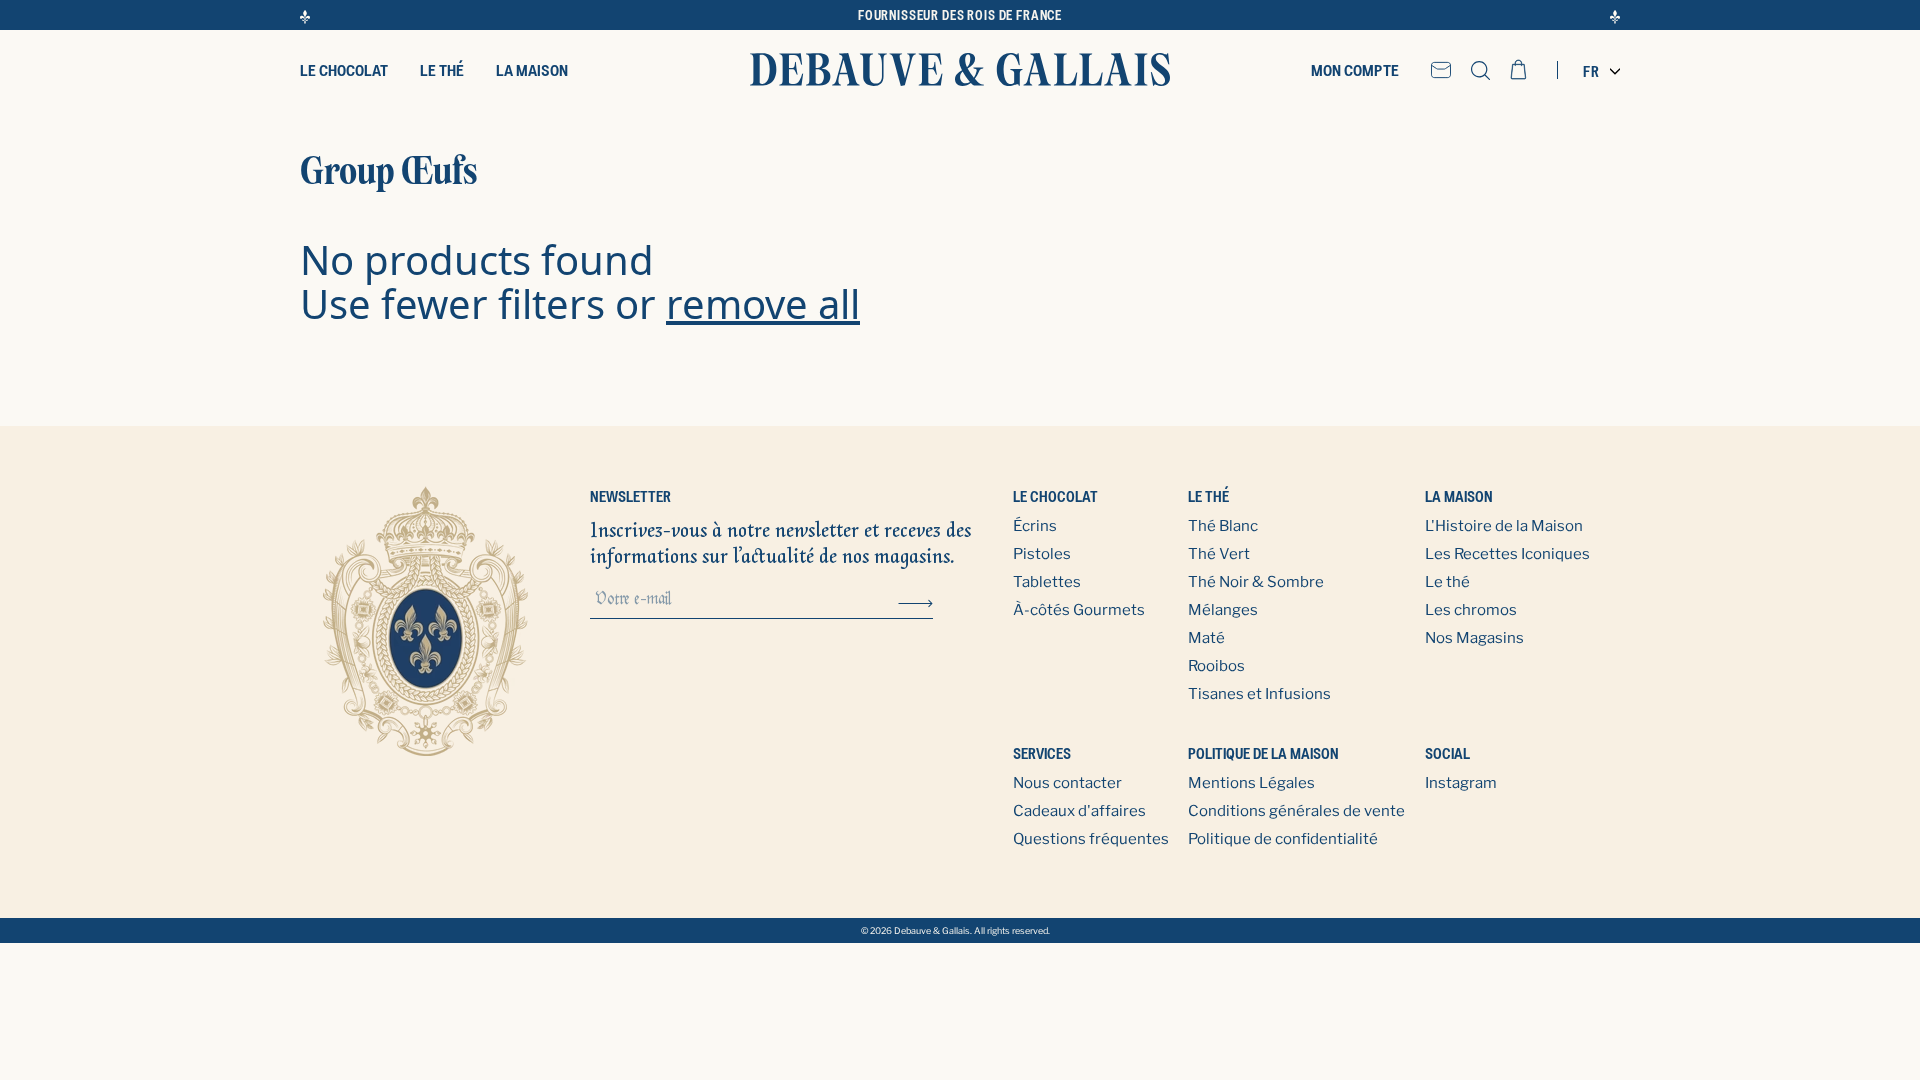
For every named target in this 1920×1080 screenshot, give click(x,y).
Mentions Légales (1251, 783)
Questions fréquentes (1091, 839)
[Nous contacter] (1441, 70)
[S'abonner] (915, 601)
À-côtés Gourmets (1079, 610)
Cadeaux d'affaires (1079, 811)
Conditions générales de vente (1296, 811)
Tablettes (1047, 582)
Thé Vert (1219, 554)
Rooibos (1216, 666)
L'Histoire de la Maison (1504, 526)
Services (1042, 753)
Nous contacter (1067, 783)
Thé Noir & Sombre (1256, 582)
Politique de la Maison (1263, 753)
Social (1447, 753)
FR (1591, 71)
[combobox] (1596, 71)
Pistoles (1042, 554)
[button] (1480, 70)
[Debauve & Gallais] (960, 69)
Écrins (1035, 526)
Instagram (1461, 783)
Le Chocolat (1055, 496)
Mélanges (1223, 610)
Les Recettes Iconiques (1507, 554)
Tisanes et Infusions (1259, 694)
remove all (763, 303)
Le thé (1208, 496)
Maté (1206, 638)
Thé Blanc (1223, 526)
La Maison (1459, 496)
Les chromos (1471, 610)
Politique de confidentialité (1283, 839)
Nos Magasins (1474, 638)
